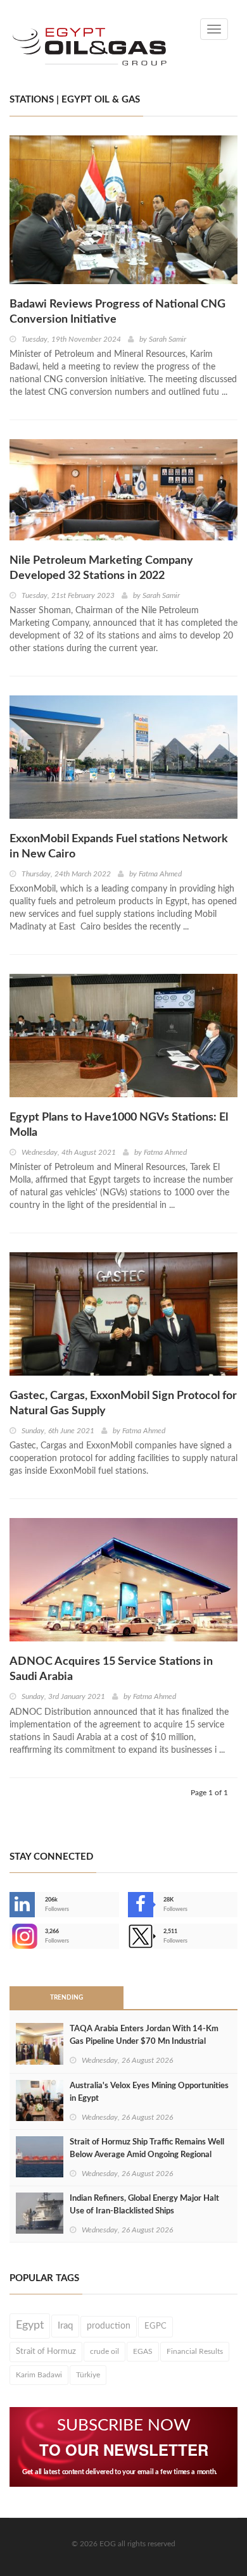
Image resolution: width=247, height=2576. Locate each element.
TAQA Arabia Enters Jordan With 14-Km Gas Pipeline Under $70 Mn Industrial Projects (144, 2042)
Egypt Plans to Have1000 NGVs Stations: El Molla (119, 1125)
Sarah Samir (168, 339)
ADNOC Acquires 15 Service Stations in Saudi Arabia (111, 1669)
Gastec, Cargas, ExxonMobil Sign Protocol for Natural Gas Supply (123, 1403)
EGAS (143, 2351)
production (109, 2326)
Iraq (65, 2326)
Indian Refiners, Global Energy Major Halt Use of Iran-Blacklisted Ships (144, 2205)
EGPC (155, 2326)
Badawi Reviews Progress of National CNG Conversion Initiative (117, 312)
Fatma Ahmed (160, 874)
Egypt (30, 2325)
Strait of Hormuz (46, 2351)
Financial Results (195, 2351)
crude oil (104, 2351)
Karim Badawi (39, 2375)
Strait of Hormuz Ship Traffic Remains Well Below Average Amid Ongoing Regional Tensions (147, 2155)
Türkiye (88, 2375)
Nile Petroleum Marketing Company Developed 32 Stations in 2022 (101, 568)
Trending (66, 1998)
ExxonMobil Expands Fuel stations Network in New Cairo (119, 847)
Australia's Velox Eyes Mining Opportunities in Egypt (149, 2092)
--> (11, 1936)
